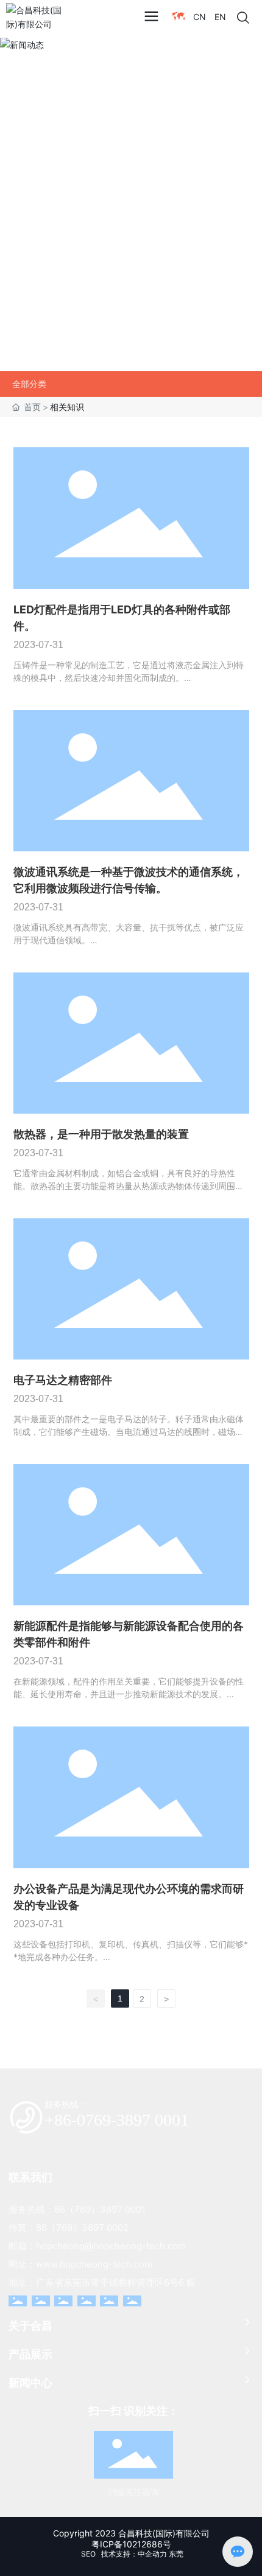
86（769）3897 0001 (100, 2209)
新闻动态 (43, 201)
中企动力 (152, 2554)
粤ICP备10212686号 (131, 2544)
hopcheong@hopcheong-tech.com (111, 2246)
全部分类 (29, 384)
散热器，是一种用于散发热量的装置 (101, 1134)
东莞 (176, 2554)
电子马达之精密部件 (63, 1380)
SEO (87, 2554)
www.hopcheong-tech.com (94, 2264)
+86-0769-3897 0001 (117, 2120)
